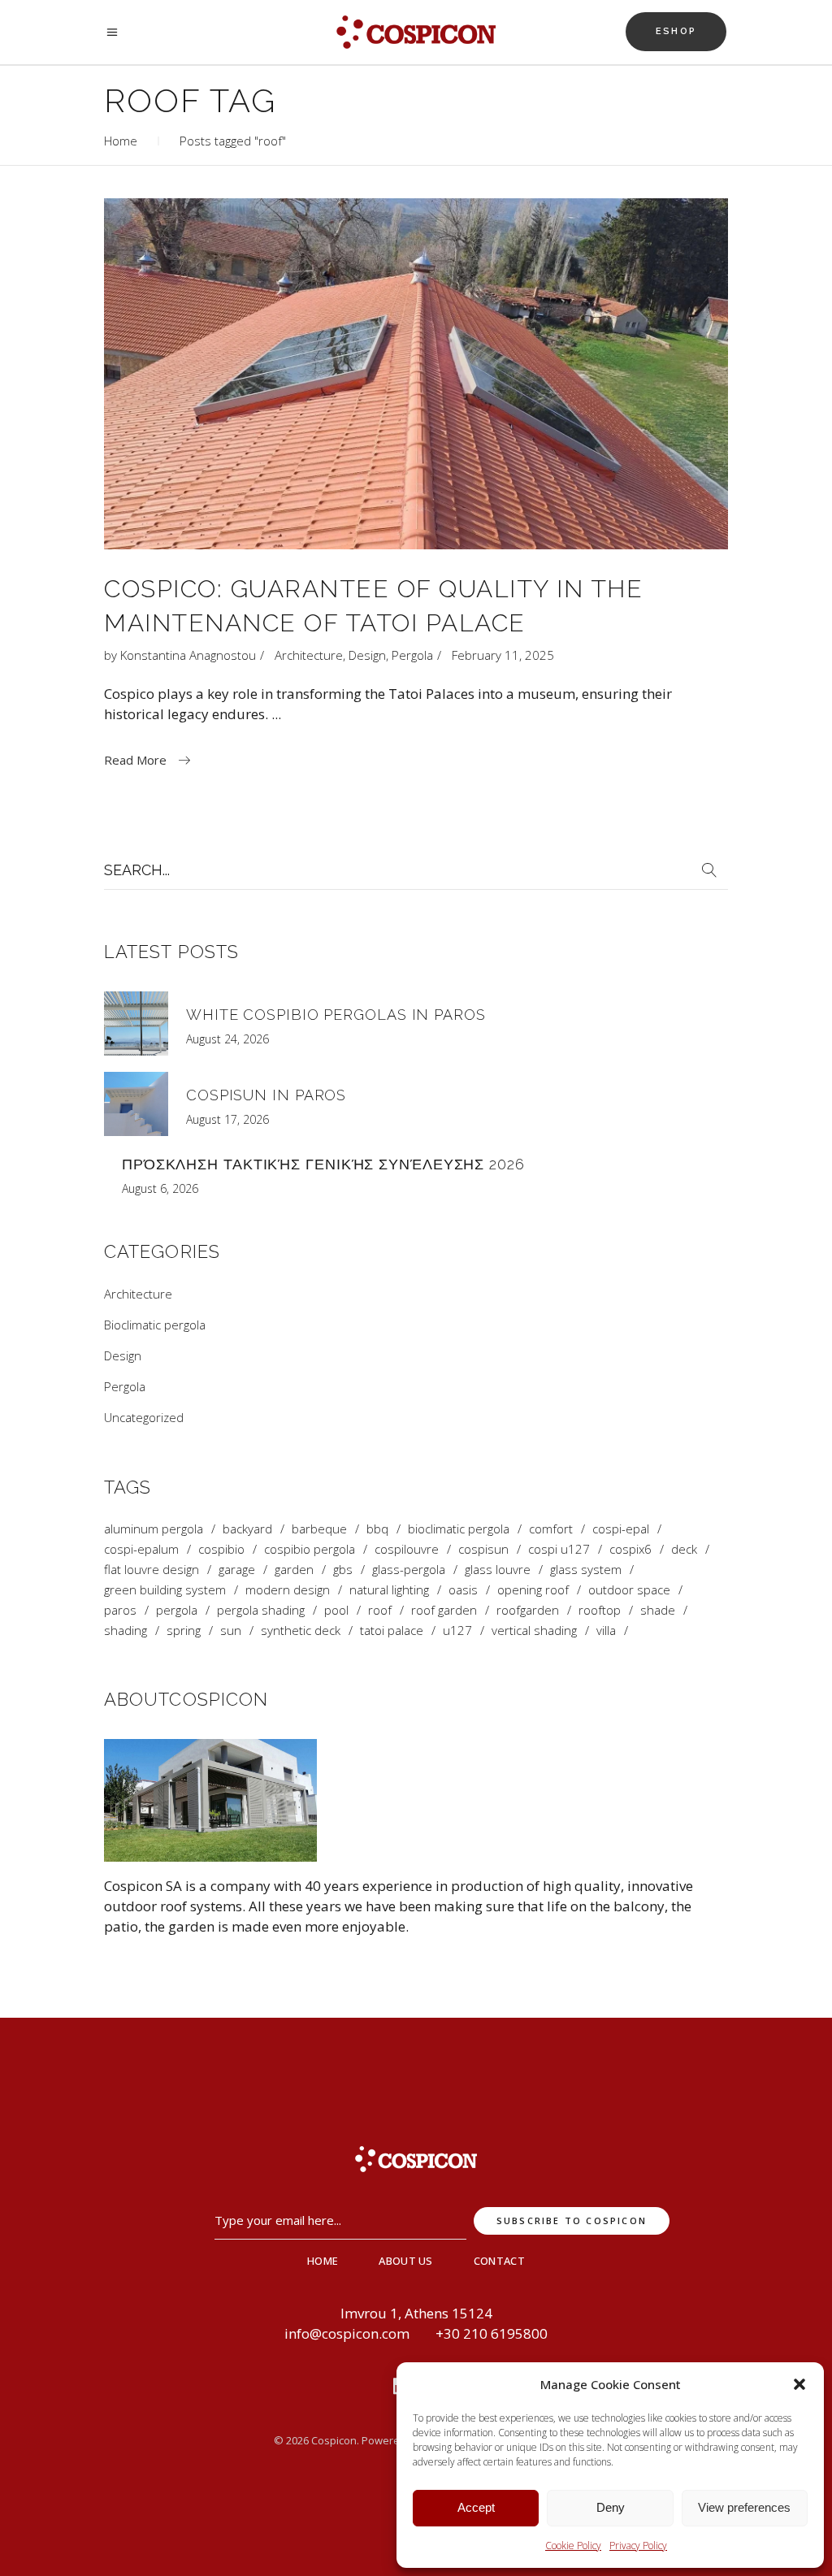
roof (380, 1610)
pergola (177, 1610)
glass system (586, 1570)
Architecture (309, 655)
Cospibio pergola (310, 1549)
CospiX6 (630, 1549)
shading (126, 1631)
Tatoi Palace (392, 1631)
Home (121, 141)
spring (184, 1631)
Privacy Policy (638, 2546)
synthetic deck (301, 1631)
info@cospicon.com (347, 2333)
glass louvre (498, 1570)
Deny (611, 2507)
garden (294, 1570)
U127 (457, 1631)
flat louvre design (152, 1570)
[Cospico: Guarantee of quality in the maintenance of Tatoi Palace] (416, 374)
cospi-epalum (141, 1549)
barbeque (319, 1529)
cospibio (221, 1549)
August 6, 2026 (160, 1188)
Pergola (412, 655)
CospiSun (483, 1549)
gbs (343, 1570)
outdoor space (629, 1590)
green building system (165, 1590)
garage (237, 1570)
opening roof (533, 1590)
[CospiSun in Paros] (136, 1104)
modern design (288, 1590)
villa (606, 1631)
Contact (499, 2261)
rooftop (600, 1610)
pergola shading (261, 1610)
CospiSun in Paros (266, 1095)
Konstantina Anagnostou (188, 655)
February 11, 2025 (503, 655)
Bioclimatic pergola (155, 1325)
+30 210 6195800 (492, 2333)
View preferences (744, 2507)
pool (336, 1610)
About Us (406, 2261)
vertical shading (534, 1631)
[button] (799, 2384)
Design (367, 655)
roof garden (444, 1610)
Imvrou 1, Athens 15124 (416, 2313)
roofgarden (528, 1610)
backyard (247, 1529)
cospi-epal (621, 1529)
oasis (463, 1590)
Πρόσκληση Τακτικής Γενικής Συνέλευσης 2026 (323, 1164)
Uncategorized (144, 1417)
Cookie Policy (573, 2546)
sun (231, 1631)
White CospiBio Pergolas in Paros (336, 1015)
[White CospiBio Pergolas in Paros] (136, 1023)
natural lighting (389, 1590)
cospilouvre (407, 1549)
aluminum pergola (154, 1529)
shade (658, 1610)
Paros (120, 1610)
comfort (551, 1529)
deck (684, 1549)
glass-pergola (409, 1570)
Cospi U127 (559, 1549)
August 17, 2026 (227, 1119)
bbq (377, 1529)
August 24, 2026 (227, 1039)
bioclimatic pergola (459, 1529)
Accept (476, 2507)
